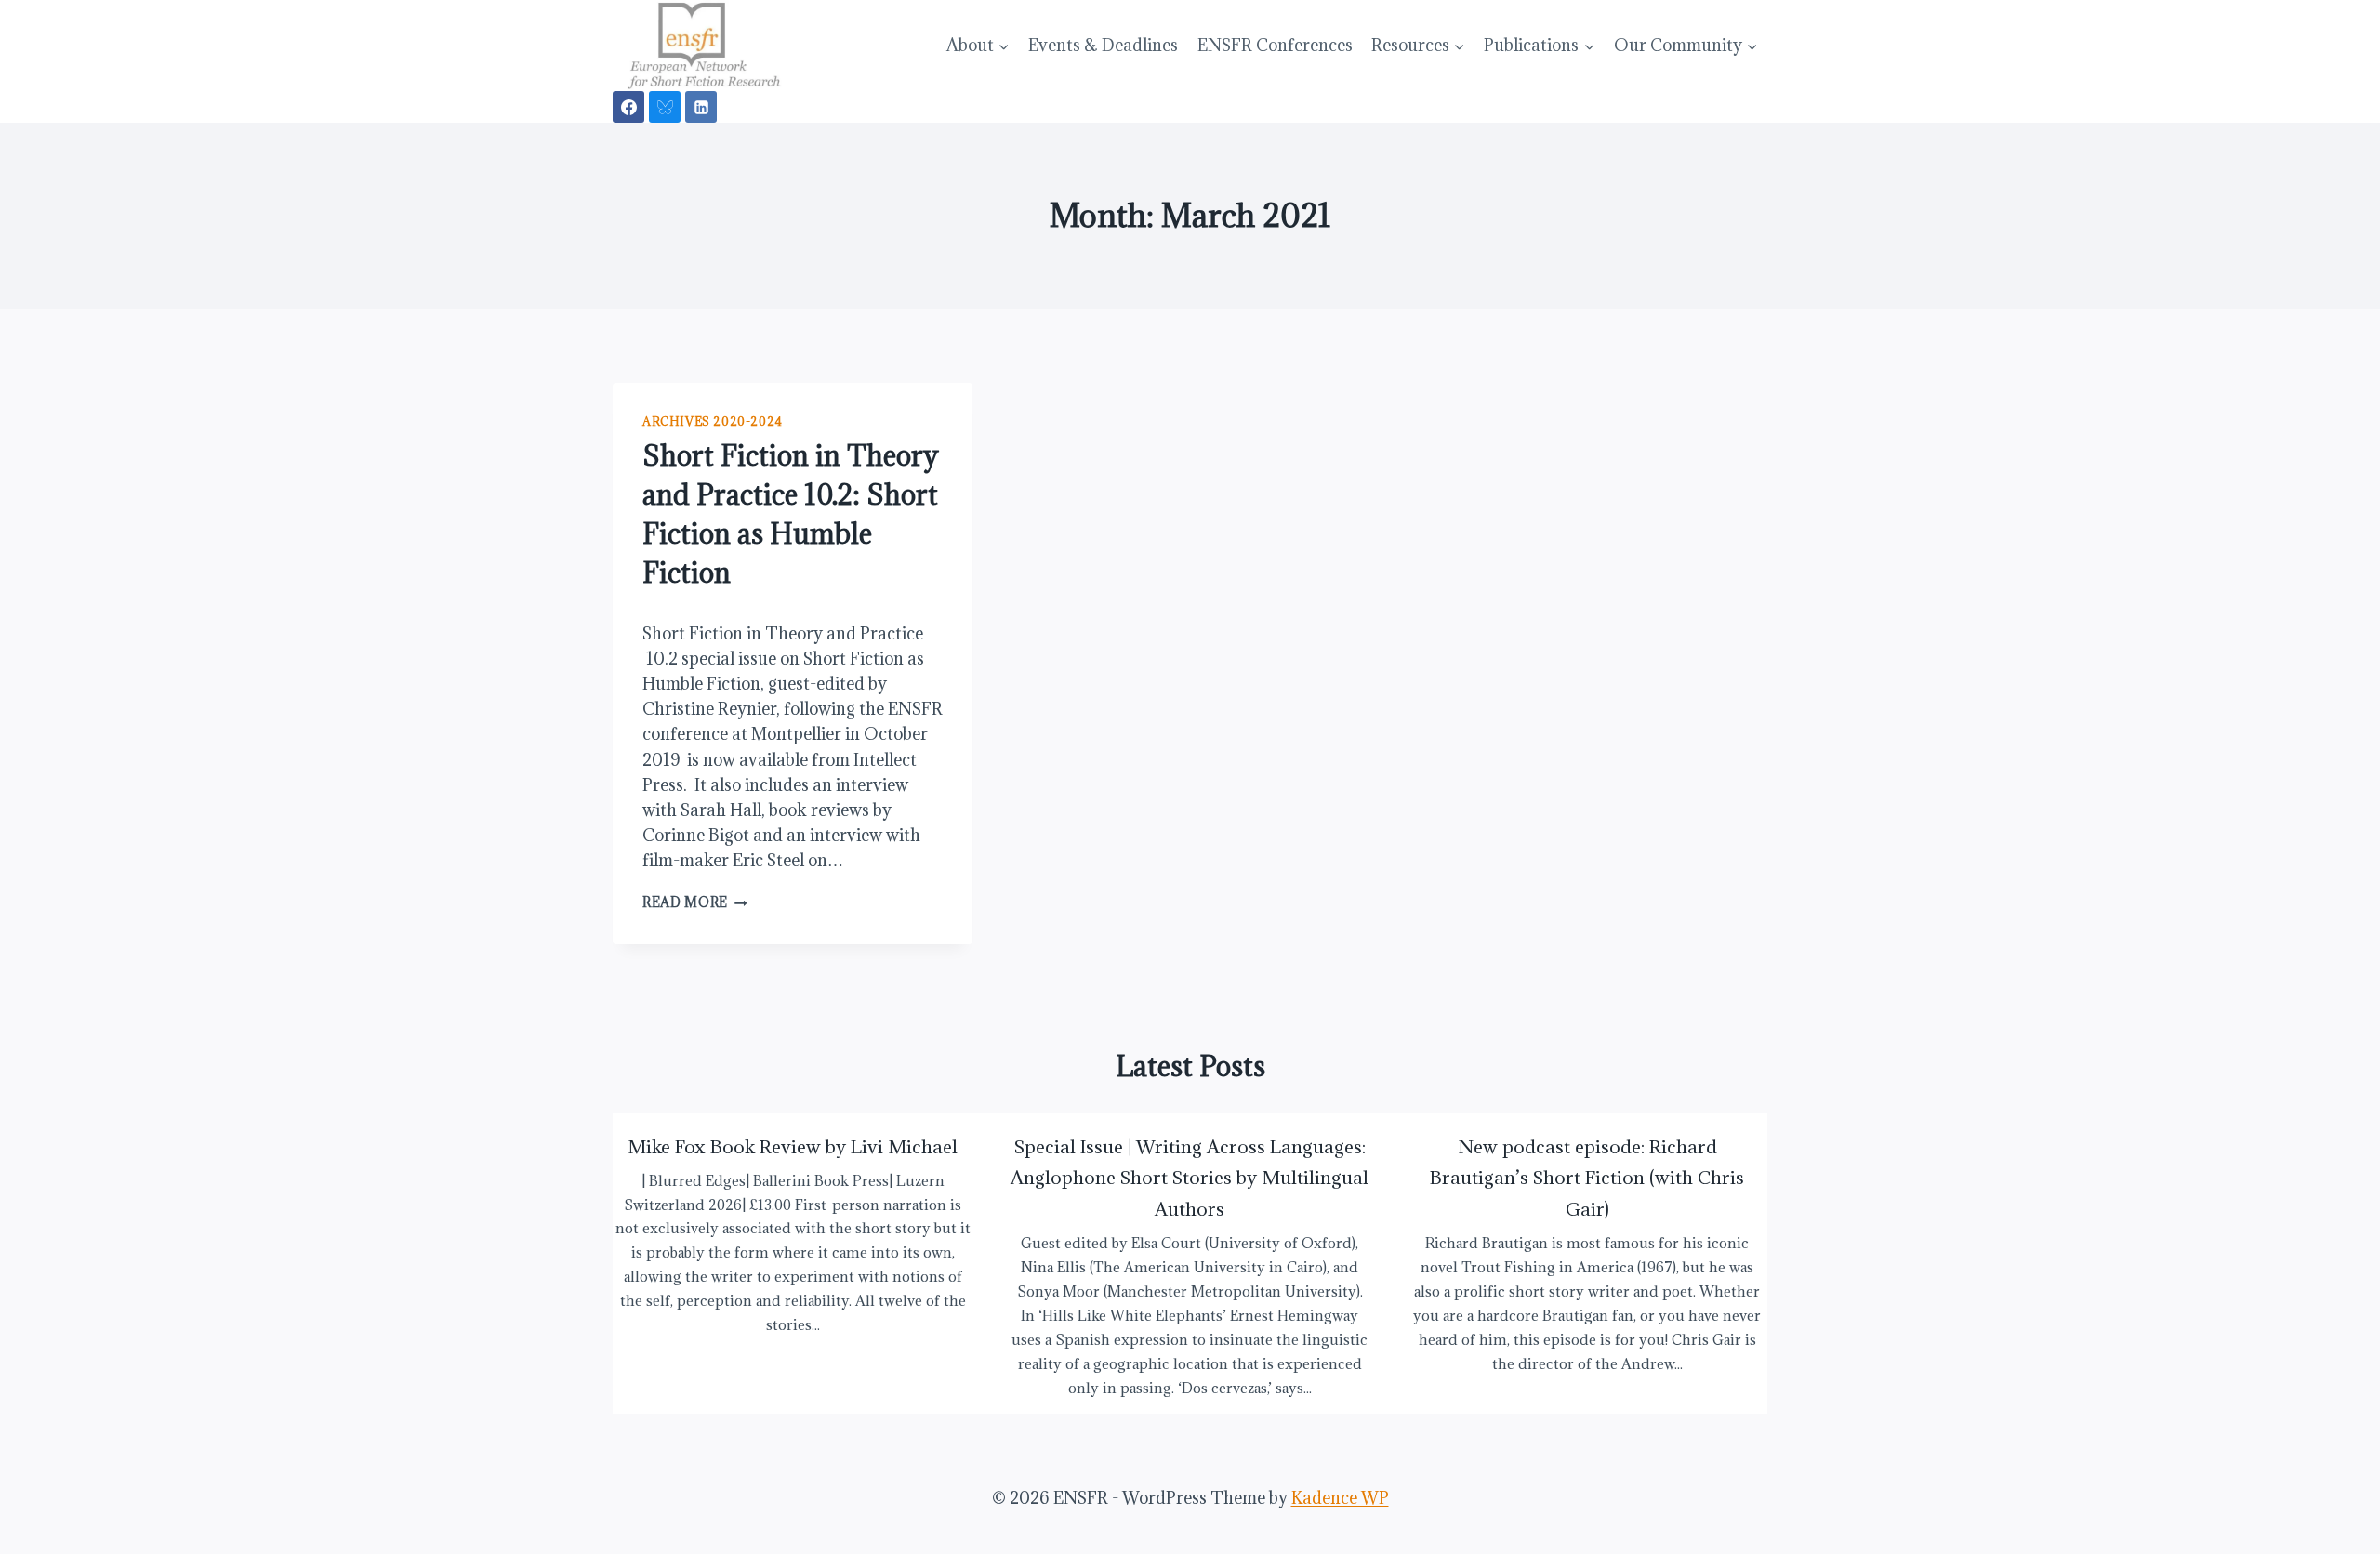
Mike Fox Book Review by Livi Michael (793, 1146)
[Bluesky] (665, 107)
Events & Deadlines (1103, 45)
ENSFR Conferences (1275, 45)
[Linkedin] (701, 107)
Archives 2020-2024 (713, 421)
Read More (695, 902)
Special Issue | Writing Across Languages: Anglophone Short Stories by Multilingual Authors (1190, 1178)
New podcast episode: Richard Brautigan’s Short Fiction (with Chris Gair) (1587, 1178)
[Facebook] (628, 107)
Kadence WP (1340, 1498)
